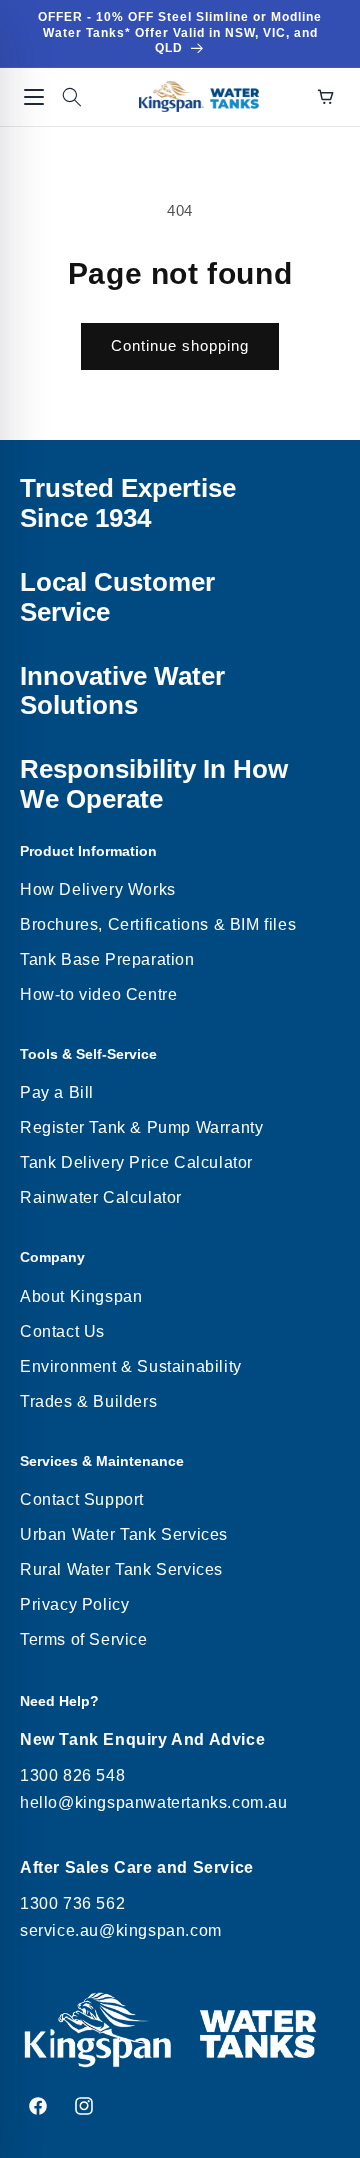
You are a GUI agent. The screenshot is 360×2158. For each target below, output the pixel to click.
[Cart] (326, 97)
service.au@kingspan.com (121, 1930)
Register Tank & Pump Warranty (141, 1127)
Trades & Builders (88, 1401)
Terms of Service (84, 1639)
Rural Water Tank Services (121, 1569)
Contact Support (82, 1499)
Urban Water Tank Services (124, 1534)
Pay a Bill (57, 1092)
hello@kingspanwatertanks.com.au (154, 1802)
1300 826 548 (72, 1775)
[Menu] (34, 97)
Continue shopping (180, 345)
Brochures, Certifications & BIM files (158, 924)
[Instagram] (84, 2106)
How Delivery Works (98, 889)
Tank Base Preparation (107, 959)
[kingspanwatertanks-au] (199, 96)
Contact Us (62, 1331)
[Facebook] (38, 2106)
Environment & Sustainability (131, 1366)
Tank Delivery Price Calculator (136, 1162)
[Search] (72, 97)
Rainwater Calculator (101, 1197)
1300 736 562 (72, 1903)
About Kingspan (81, 1296)
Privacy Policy (74, 1604)
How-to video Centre (98, 994)
